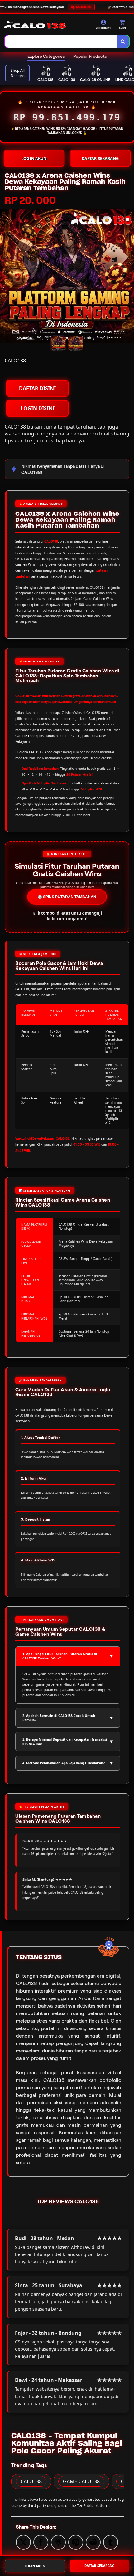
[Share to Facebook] (41, 2542)
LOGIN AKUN (34, 158)
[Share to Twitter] (23, 2542)
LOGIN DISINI (38, 408)
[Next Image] (129, 277)
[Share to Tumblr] (111, 2542)
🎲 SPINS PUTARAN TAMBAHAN (67, 897)
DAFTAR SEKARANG (100, 158)
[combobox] (61, 42)
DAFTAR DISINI (37, 388)
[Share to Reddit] (93, 2542)
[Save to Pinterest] (76, 2542)
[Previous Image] (5, 277)
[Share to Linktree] (58, 2542)
